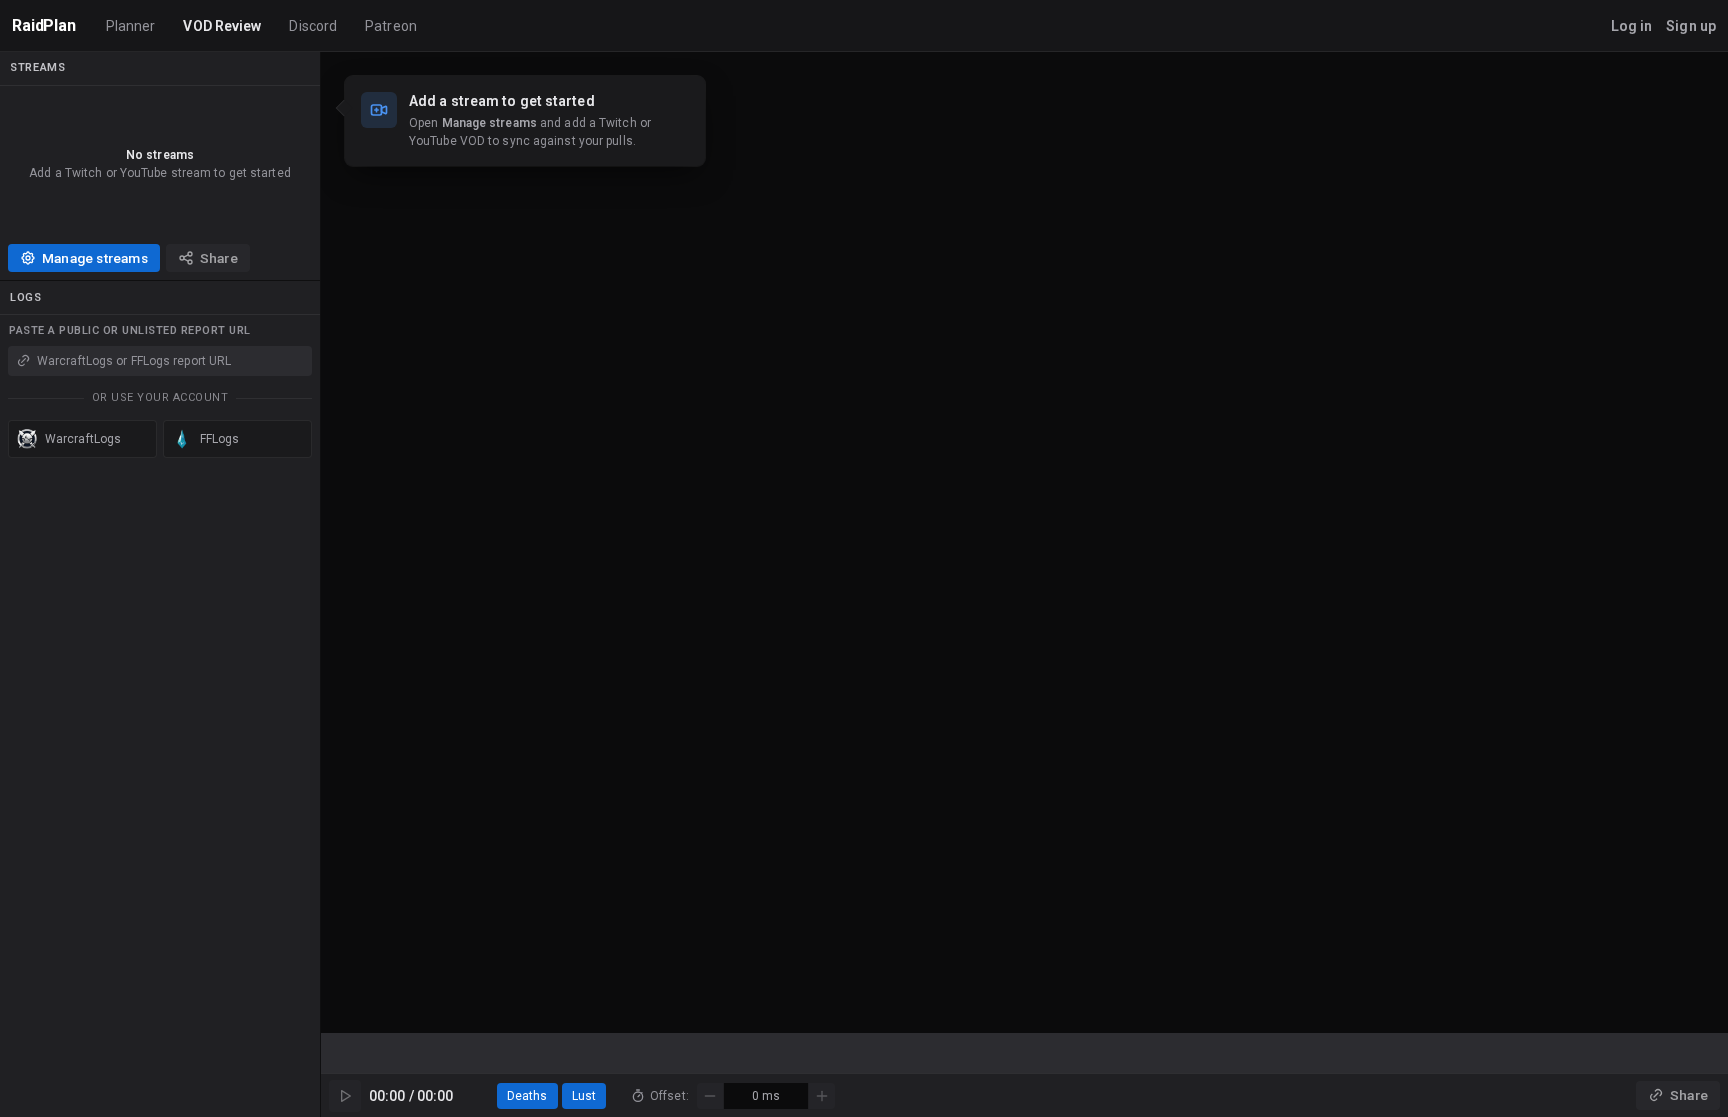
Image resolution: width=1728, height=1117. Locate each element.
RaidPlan (44, 25)
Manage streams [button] (95, 258)
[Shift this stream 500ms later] (822, 1096)
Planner (131, 26)
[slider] (1024, 1053)
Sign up (1691, 26)
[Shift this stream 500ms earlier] (710, 1096)
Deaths (527, 1096)
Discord (313, 26)
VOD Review (222, 26)
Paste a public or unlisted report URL (130, 330)
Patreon (391, 26)
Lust (584, 1096)
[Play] (345, 1096)
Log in (1632, 26)
